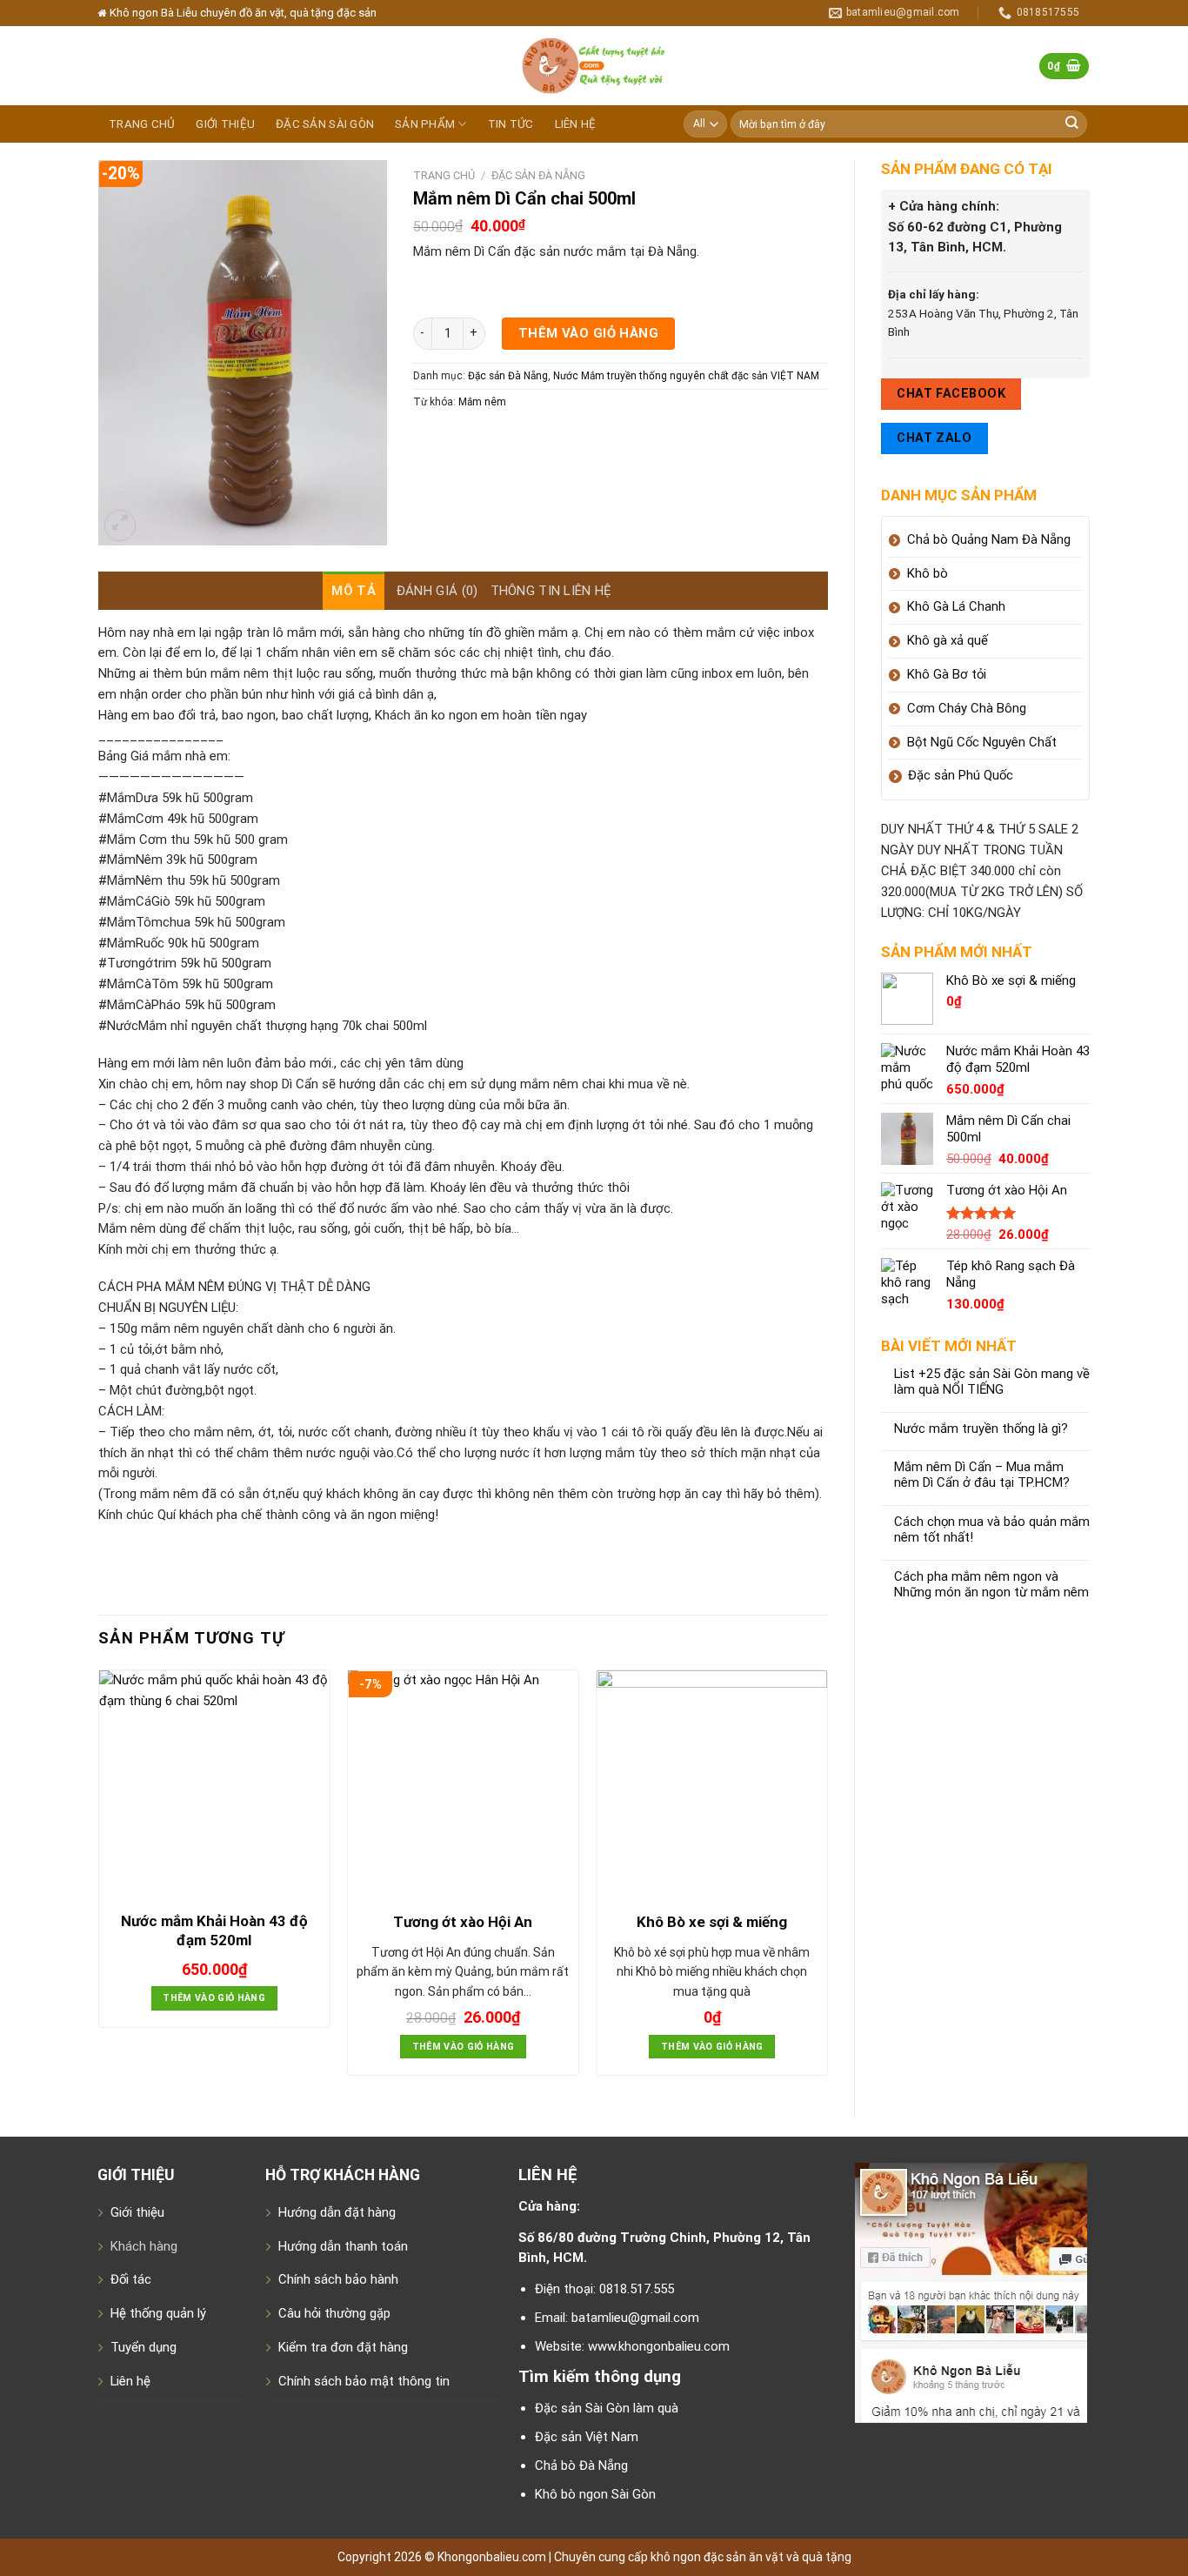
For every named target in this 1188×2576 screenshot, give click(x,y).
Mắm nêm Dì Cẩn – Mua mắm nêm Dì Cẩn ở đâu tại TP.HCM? (982, 1475)
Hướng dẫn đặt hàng (337, 2212)
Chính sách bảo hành (338, 2279)
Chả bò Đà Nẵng (581, 2466)
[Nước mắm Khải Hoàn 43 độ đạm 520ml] (214, 1786)
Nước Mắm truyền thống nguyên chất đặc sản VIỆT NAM (686, 376)
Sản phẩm (425, 124)
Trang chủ (142, 124)
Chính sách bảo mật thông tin (364, 2381)
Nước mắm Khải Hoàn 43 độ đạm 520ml (214, 1930)
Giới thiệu (225, 124)
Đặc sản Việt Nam (587, 2437)
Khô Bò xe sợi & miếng (712, 1922)
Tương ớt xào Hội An (463, 1922)
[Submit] (1072, 124)
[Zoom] (120, 525)
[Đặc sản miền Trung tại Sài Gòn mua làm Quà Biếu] (594, 66)
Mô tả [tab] (354, 591)
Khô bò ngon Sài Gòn (595, 2494)
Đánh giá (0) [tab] (437, 591)
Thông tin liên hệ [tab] (551, 591)
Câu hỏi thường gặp (334, 2313)
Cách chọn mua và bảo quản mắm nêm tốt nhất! (992, 1530)
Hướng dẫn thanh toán (343, 2246)
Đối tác (131, 2279)
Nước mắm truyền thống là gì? (981, 1429)
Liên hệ (576, 124)
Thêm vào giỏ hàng (589, 333)
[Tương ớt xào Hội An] (463, 1786)
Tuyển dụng (143, 2347)
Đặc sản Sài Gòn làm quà (607, 2408)
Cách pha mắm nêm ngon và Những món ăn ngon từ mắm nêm (991, 1585)
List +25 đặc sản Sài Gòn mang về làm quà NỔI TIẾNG (992, 1382)
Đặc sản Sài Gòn (325, 124)
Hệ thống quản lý (158, 2313)
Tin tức (511, 124)
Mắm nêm (482, 402)
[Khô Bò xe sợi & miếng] (712, 1786)
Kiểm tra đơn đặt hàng (343, 2347)
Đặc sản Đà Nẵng (538, 175)
